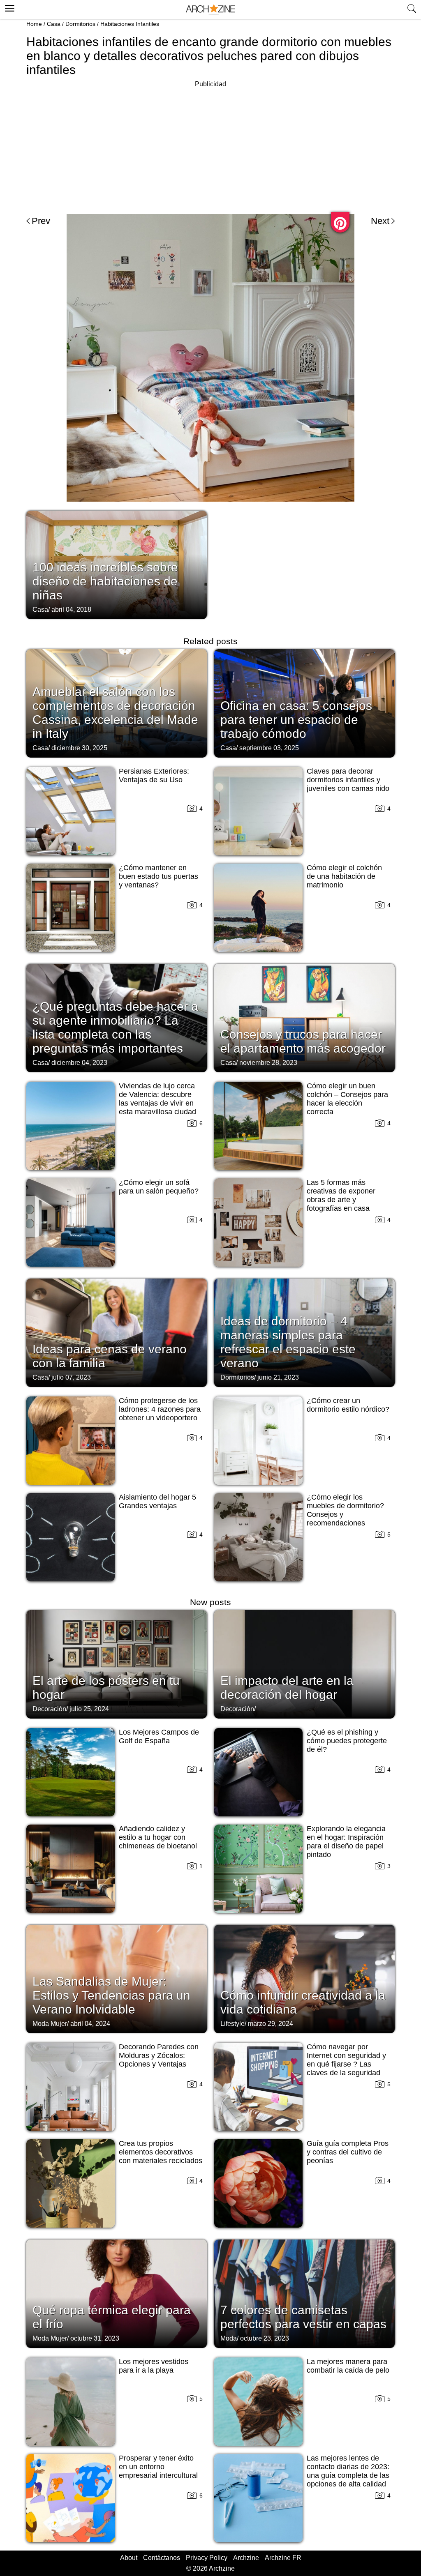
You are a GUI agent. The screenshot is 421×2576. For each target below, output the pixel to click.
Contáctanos (162, 2558)
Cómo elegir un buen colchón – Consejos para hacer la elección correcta (347, 1099)
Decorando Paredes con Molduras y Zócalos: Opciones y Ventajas (159, 2055)
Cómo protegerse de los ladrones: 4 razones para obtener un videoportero (160, 1409)
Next (380, 221)
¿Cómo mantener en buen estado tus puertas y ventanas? (158, 876)
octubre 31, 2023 (95, 2338)
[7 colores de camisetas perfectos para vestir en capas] (304, 2293)
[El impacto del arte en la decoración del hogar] (304, 1664)
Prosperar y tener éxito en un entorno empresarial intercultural (158, 2467)
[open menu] (8, 7)
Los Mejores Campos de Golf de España (159, 1736)
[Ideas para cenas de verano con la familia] (117, 1332)
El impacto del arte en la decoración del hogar (287, 1688)
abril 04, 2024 (90, 2024)
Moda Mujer (50, 2024)
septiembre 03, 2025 (269, 748)
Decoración (49, 1709)
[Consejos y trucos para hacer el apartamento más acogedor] (304, 1017)
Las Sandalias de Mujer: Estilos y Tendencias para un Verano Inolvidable (111, 1995)
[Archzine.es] (210, 10)
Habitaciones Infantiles (130, 24)
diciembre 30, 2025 (79, 748)
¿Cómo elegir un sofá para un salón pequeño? (159, 1187)
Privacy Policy (207, 2558)
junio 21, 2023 (278, 1377)
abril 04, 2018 (71, 609)
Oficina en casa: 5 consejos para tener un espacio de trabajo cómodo (296, 720)
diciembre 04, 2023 (79, 1063)
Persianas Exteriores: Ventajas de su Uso (154, 775)
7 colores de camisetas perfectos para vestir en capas (303, 2317)
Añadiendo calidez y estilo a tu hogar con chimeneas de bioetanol (158, 1837)
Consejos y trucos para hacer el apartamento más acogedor (303, 1041)
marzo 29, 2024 (271, 2024)
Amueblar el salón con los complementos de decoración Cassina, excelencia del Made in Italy (115, 713)
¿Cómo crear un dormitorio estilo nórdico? (348, 1405)
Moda (229, 2338)
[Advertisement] (210, 147)
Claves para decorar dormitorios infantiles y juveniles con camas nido (348, 780)
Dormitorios (80, 24)
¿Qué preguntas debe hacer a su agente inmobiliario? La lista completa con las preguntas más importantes (115, 1027)
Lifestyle (232, 2024)
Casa (54, 24)
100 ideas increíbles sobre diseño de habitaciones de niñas (105, 581)
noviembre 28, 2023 (268, 1063)
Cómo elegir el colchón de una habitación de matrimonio (344, 876)
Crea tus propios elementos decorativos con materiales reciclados (161, 2152)
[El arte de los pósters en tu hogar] (117, 1664)
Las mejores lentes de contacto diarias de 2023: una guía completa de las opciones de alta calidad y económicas (348, 2475)
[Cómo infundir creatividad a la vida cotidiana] (304, 1978)
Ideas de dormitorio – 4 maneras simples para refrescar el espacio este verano (288, 1342)
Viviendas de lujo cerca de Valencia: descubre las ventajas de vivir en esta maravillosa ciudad (157, 1099)
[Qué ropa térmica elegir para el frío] (117, 2293)
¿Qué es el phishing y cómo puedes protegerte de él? (347, 1741)
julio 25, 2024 (89, 1709)
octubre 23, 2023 (265, 2338)
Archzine (246, 2558)
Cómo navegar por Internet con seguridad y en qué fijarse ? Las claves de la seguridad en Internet (346, 2064)
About (129, 2558)
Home (34, 24)
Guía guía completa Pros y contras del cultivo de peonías (348, 2152)
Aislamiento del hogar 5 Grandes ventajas (157, 1501)
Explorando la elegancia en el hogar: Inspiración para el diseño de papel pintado (346, 1842)
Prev (41, 221)
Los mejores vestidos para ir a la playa (154, 2366)
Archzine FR (283, 2558)
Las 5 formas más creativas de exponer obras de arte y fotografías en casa (341, 1195)
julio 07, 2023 (71, 1377)
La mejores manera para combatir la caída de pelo (348, 2366)
